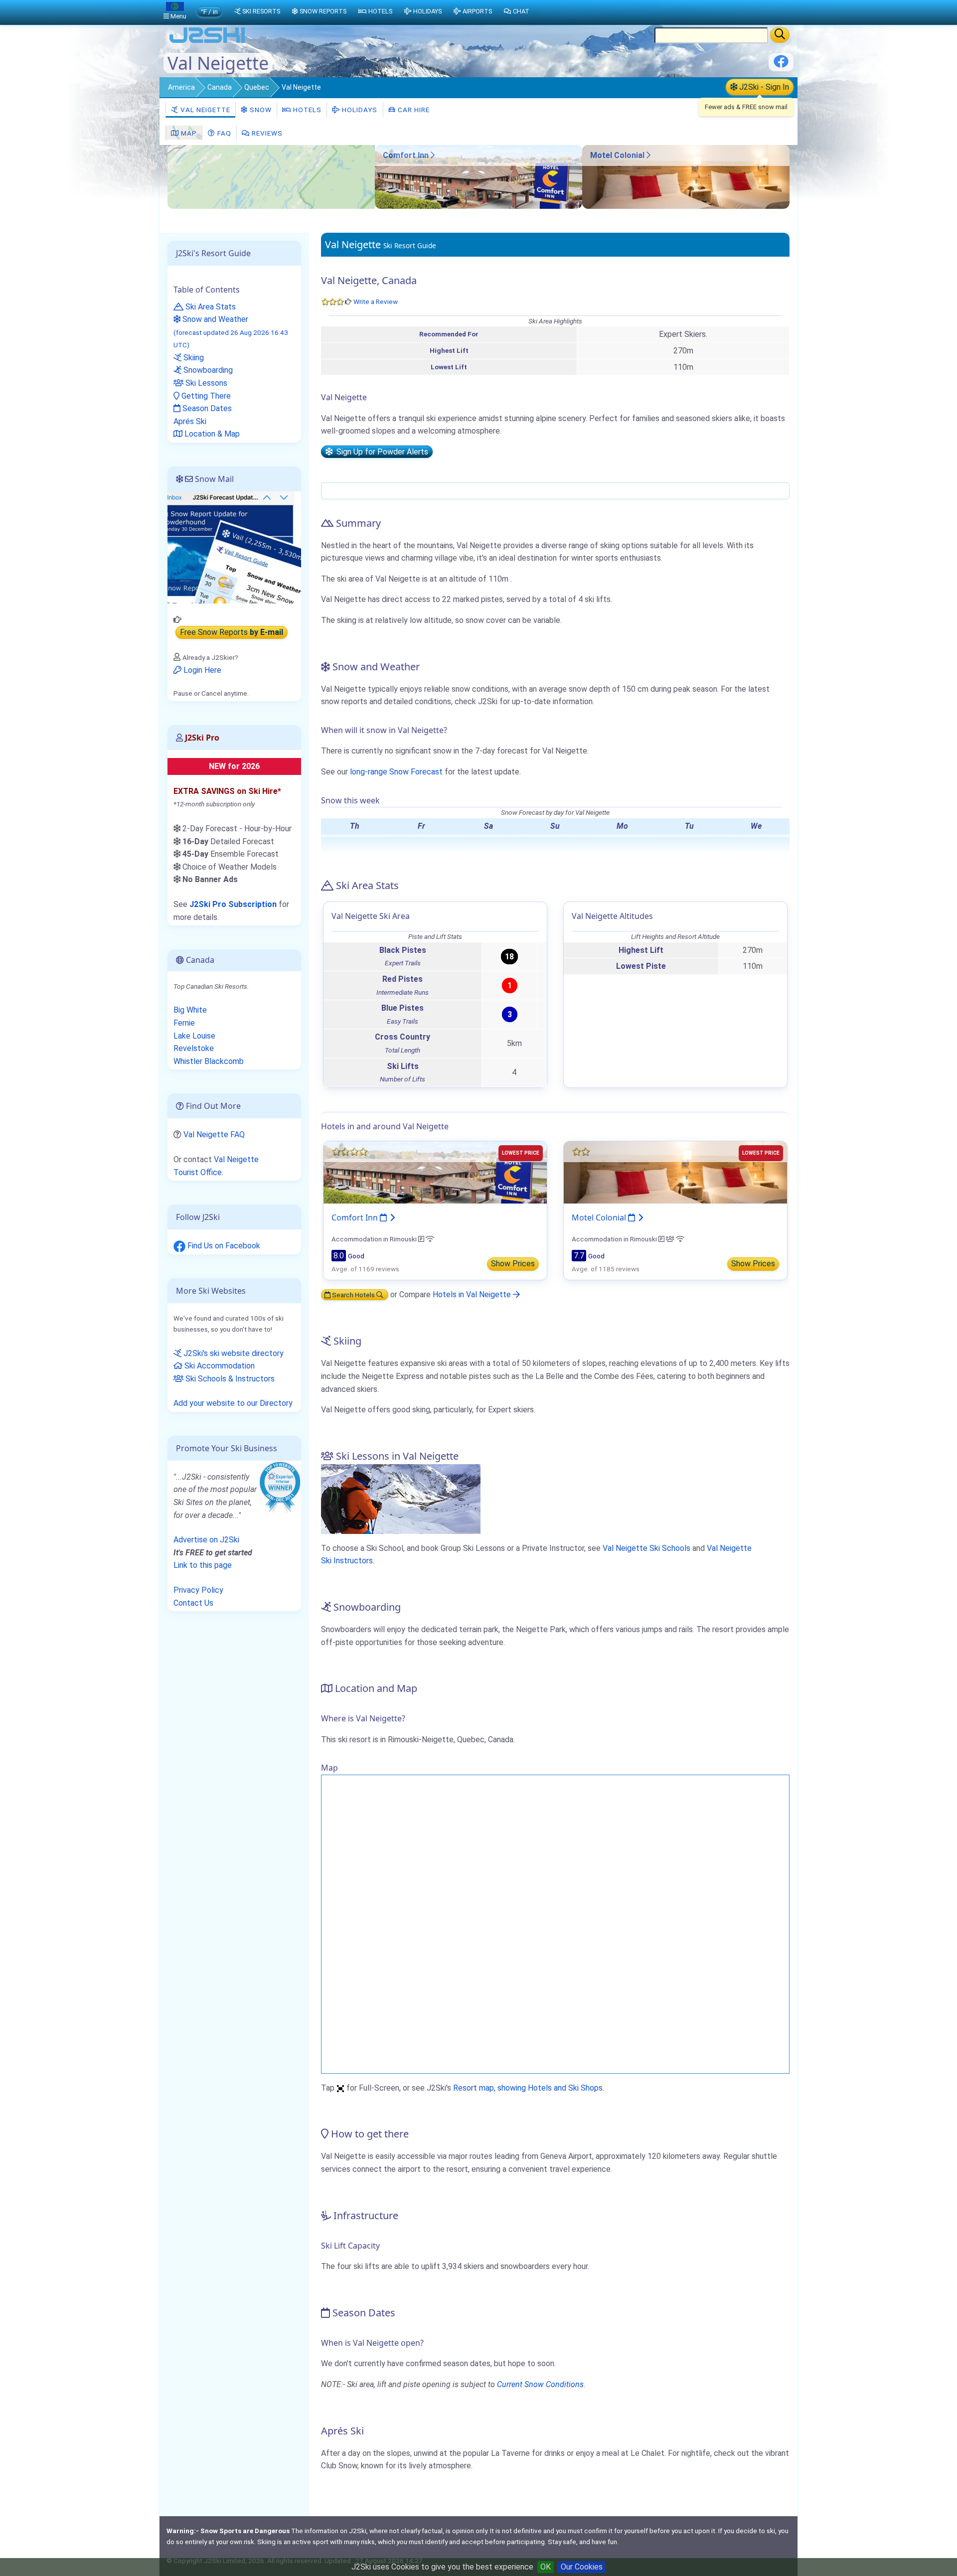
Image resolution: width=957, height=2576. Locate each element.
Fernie (184, 1023)
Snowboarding (207, 370)
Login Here (201, 670)
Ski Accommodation (219, 1366)
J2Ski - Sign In (763, 87)
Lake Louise (194, 1036)
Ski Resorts (261, 11)
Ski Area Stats (210, 307)
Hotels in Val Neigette (473, 1294)
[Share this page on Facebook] (781, 65)
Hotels (306, 110)
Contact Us (193, 1603)
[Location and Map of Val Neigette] (271, 177)
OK (546, 2567)
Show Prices (513, 1264)
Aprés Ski (190, 421)
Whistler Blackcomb (209, 1061)
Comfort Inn (407, 155)
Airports (477, 11)
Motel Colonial (618, 155)
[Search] (780, 35)
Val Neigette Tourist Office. (216, 1166)
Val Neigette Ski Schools (646, 1548)
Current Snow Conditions (540, 2384)
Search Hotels (353, 1295)
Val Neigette (204, 110)
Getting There (205, 396)
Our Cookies (582, 2567)
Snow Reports (323, 11)
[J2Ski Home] (207, 42)
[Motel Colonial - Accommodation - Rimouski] (686, 206)
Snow (260, 110)
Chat (521, 11)
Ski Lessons (205, 383)
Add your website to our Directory (233, 1403)
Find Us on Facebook (223, 1246)
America (181, 87)
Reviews (266, 133)
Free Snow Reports (232, 633)
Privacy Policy (198, 1590)
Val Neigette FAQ (214, 1135)
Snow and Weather (231, 332)
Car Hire (413, 110)
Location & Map (211, 434)
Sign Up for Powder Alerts (380, 452)
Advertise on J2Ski (206, 1540)
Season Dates (206, 408)
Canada (220, 87)
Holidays (359, 110)
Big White (190, 1010)
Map (188, 133)
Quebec (257, 87)
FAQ (223, 133)
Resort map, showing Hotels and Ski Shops (528, 2088)
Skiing (193, 358)
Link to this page (203, 1565)
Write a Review (376, 302)
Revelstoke (194, 1048)
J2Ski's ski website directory (233, 1353)
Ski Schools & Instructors (229, 1379)
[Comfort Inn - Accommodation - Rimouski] (478, 206)
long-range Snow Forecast (396, 772)
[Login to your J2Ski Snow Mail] (234, 547)
